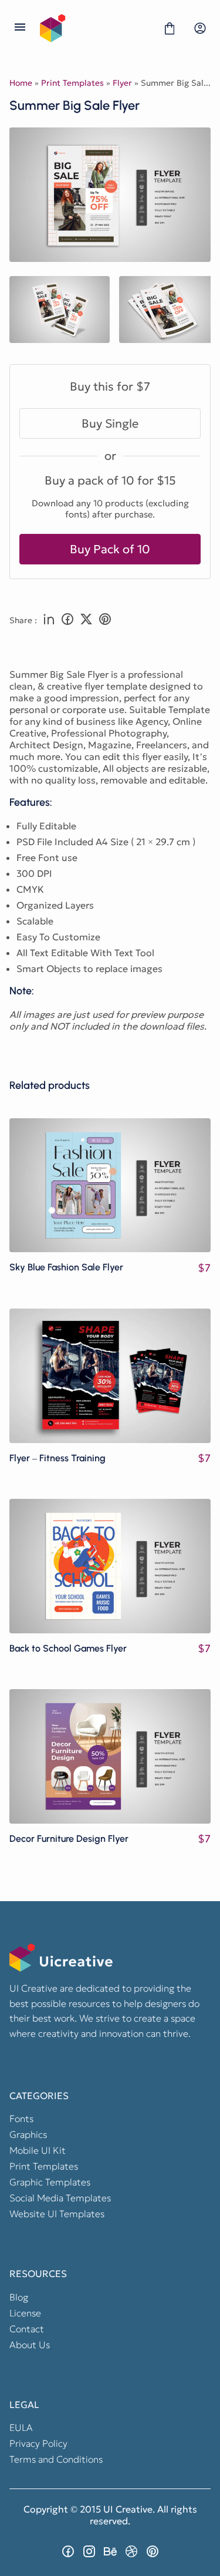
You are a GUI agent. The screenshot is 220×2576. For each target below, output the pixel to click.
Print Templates (72, 83)
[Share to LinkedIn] (49, 620)
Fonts (21, 2118)
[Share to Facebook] (67, 620)
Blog (19, 2297)
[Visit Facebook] (68, 2551)
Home (21, 83)
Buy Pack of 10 (110, 549)
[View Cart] (170, 28)
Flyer (122, 83)
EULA (21, 2427)
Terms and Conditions (56, 2459)
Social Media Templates (60, 2198)
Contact (27, 2329)
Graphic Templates (50, 2182)
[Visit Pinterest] (153, 2551)
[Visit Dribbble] (131, 2551)
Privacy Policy (38, 2443)
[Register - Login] (200, 28)
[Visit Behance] (110, 2551)
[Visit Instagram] (89, 2551)
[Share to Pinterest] (105, 620)
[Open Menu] (20, 28)
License (25, 2313)
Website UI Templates (57, 2214)
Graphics (28, 2134)
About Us (30, 2345)
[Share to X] (86, 620)
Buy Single (110, 423)
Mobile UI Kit (38, 2150)
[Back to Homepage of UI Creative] (95, 28)
